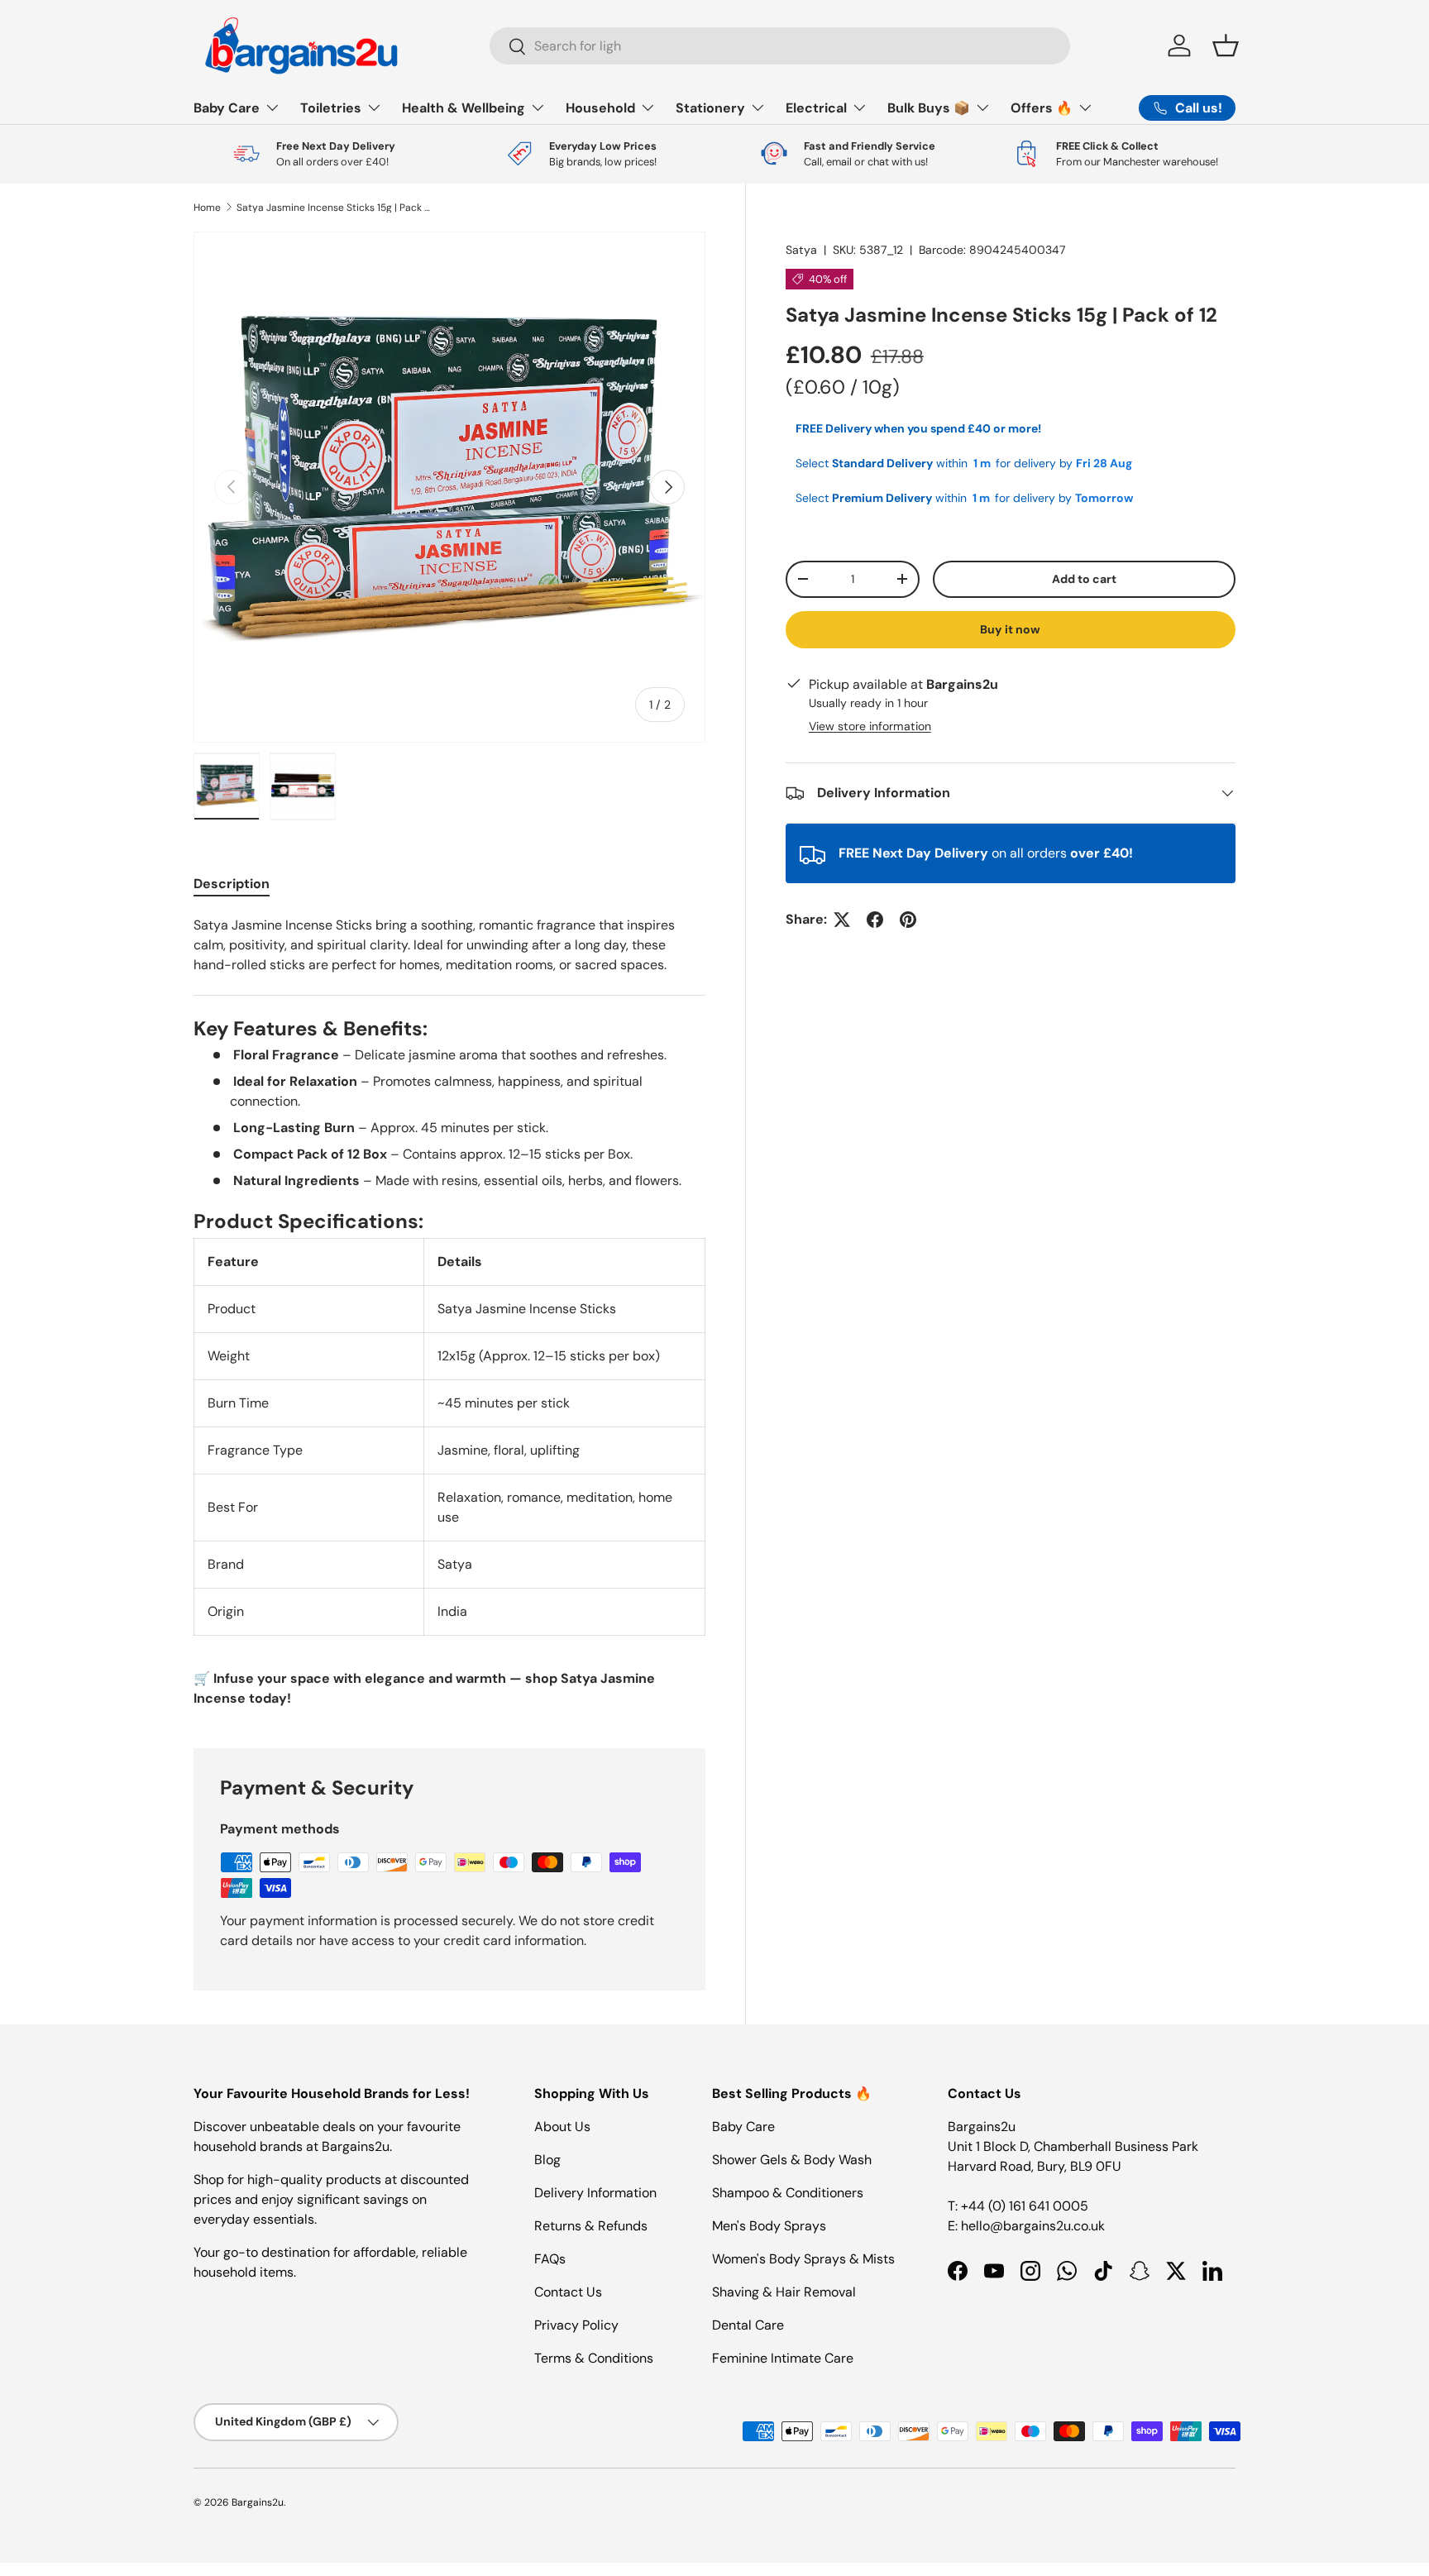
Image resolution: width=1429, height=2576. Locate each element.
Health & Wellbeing (464, 108)
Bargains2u (258, 2502)
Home (207, 208)
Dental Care (748, 2325)
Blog (547, 2160)
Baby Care (227, 108)
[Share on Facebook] (875, 920)
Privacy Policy (576, 2325)
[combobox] (780, 46)
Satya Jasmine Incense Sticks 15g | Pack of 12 (336, 208)
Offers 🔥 (1042, 108)
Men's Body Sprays (769, 2226)
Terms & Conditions (594, 2358)
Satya (801, 250)
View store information (870, 726)
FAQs (550, 2259)
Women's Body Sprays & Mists (803, 2259)
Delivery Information (595, 2193)
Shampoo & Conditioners (788, 2193)
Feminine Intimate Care (783, 2358)
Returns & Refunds (591, 2226)
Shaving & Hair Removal (784, 2292)
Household (600, 108)
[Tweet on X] (842, 920)
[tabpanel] (449, 1312)
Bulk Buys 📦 (929, 108)
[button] (1226, 45)
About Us (562, 2127)
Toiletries (331, 108)
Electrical (816, 108)
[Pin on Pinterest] (908, 920)
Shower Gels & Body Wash (792, 2160)
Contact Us (568, 2292)
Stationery (710, 108)
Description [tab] (232, 884)
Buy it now (1010, 629)
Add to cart (1084, 579)
